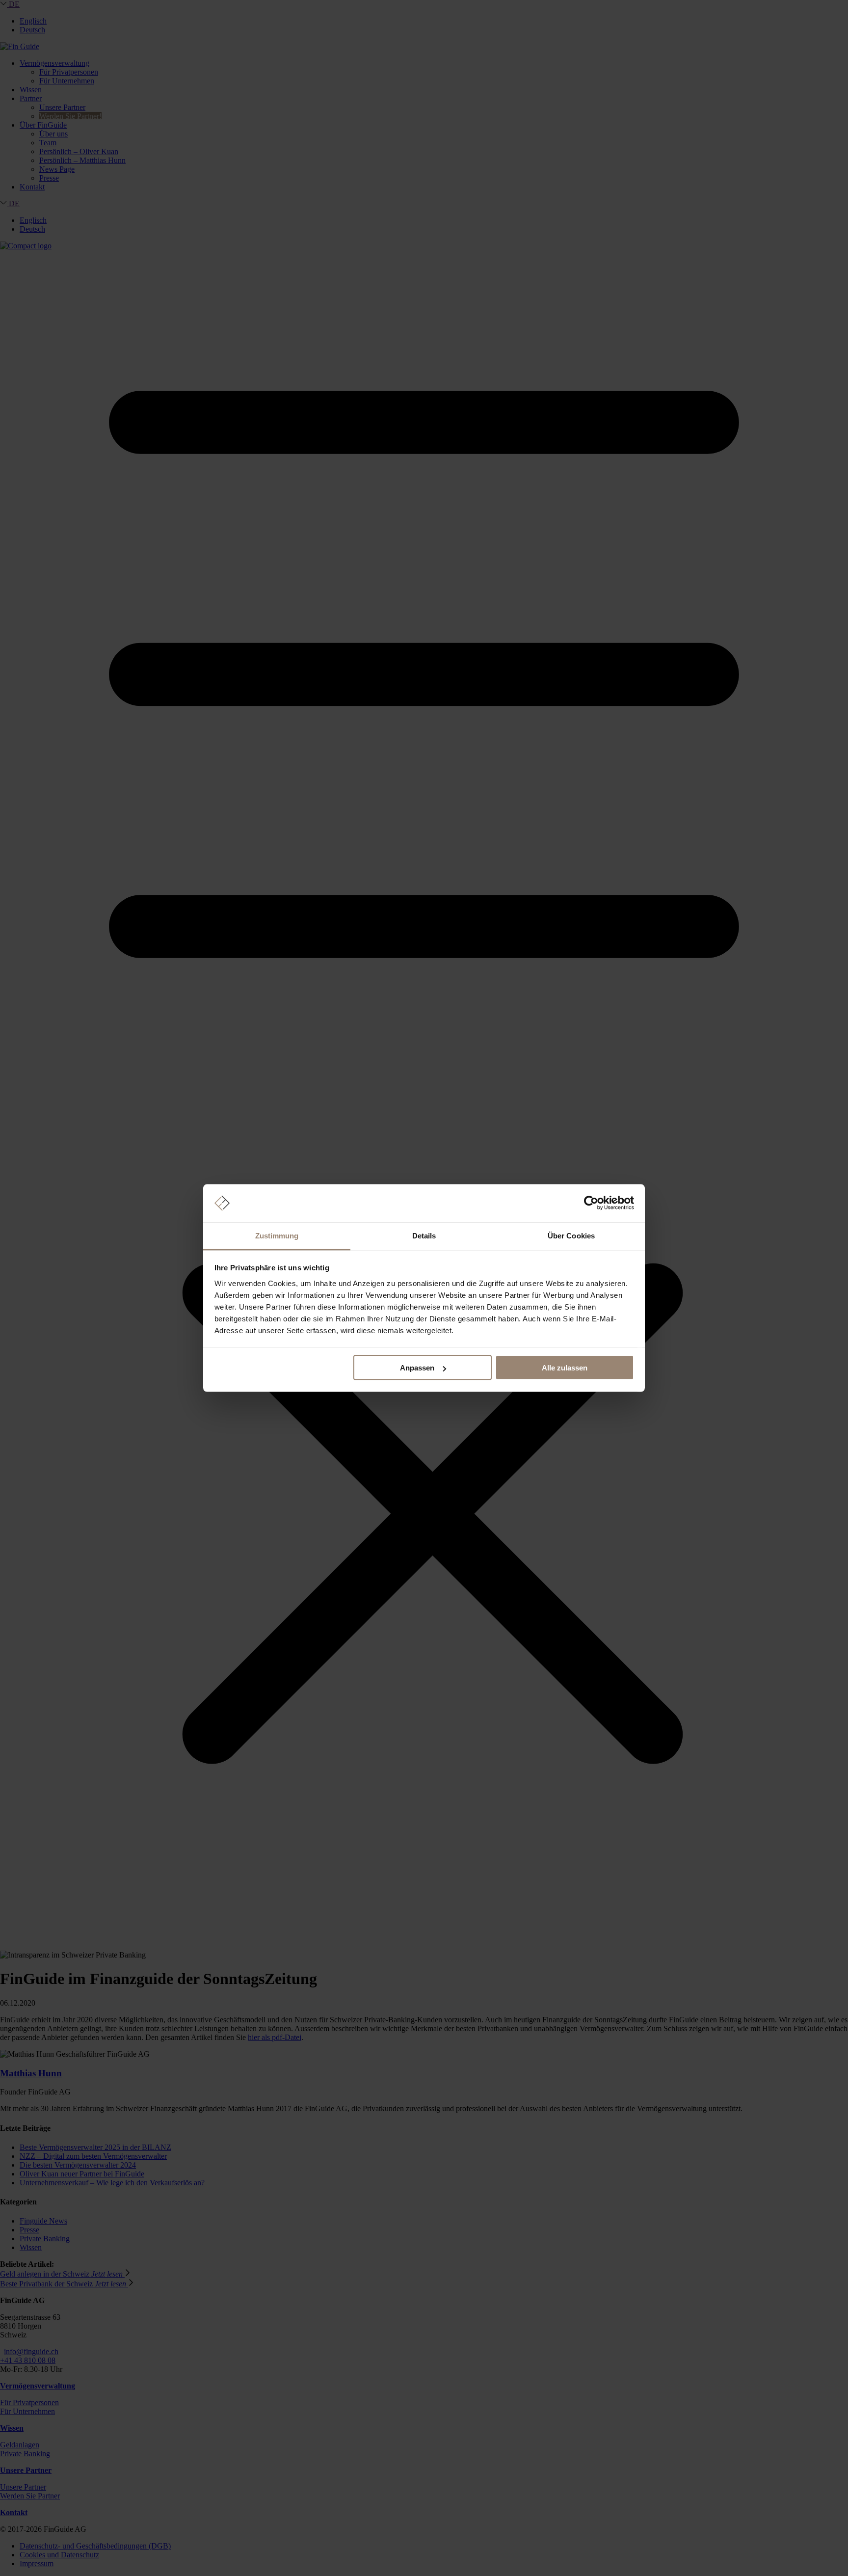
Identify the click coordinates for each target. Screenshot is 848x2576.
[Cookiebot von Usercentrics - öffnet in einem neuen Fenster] (591, 1203)
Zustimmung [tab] (277, 1235)
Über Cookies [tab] (571, 1235)
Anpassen (417, 1368)
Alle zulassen (565, 1368)
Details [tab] (424, 1235)
